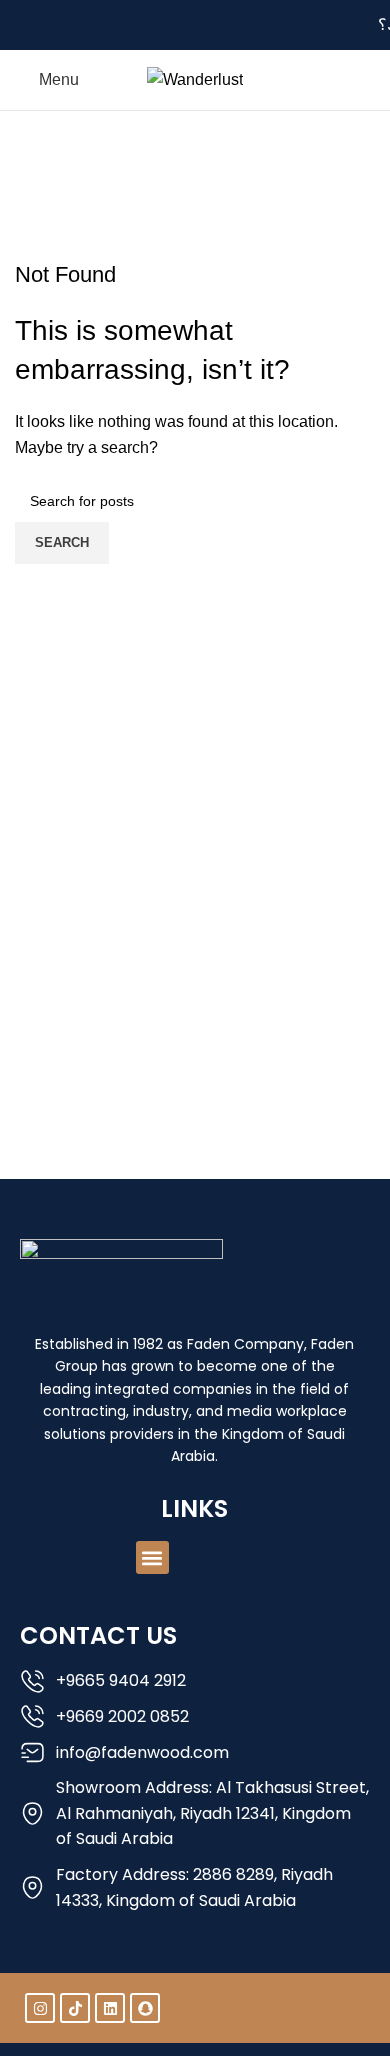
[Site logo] (195, 78)
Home (150, 191)
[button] (152, 1557)
